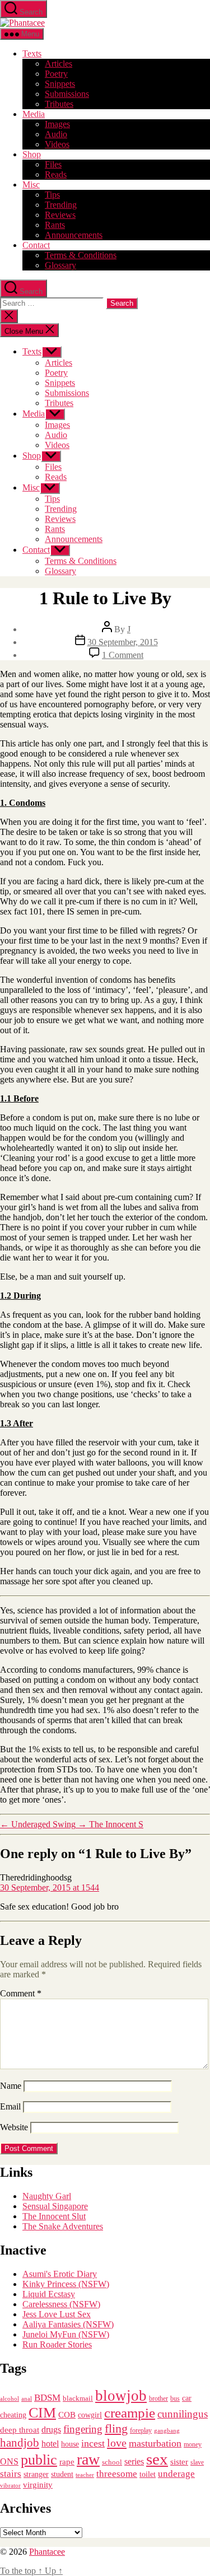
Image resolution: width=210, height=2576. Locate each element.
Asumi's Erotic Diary (60, 2274)
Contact (36, 245)
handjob (20, 2443)
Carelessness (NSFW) (61, 2304)
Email (10, 2106)
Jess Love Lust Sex (57, 2314)
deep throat (20, 2430)
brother (158, 2398)
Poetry (56, 74)
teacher (85, 2475)
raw (88, 2459)
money (193, 2444)
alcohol (10, 2398)
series (134, 2461)
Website (14, 2127)
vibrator (10, 2485)
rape (67, 2461)
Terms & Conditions (81, 255)
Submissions (67, 94)
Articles (59, 64)
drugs (51, 2430)
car (187, 2398)
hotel (50, 2444)
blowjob (121, 2396)
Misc (31, 185)
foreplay (141, 2430)
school (112, 2462)
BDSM (47, 2398)
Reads (56, 174)
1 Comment (123, 655)
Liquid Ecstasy (49, 2294)
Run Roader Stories (57, 2344)
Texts (32, 53)
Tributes (59, 104)
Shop (32, 154)
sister (179, 2462)
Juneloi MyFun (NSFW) (66, 2334)
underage (176, 2474)
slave (197, 2463)
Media (34, 114)
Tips (52, 195)
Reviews (60, 215)
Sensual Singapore (55, 2206)
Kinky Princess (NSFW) (66, 2284)
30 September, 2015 (123, 642)
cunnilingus (183, 2414)
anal (27, 2398)
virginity (38, 2485)
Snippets (60, 84)
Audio (56, 134)
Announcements (74, 235)
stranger (36, 2474)
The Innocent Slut (54, 2216)
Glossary (60, 265)
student (62, 2474)
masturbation (155, 2443)
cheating (13, 2415)
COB (67, 2415)
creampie (130, 2413)
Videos (57, 144)
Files (53, 164)
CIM (42, 2413)
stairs (11, 2474)
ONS (9, 2461)
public (39, 2460)
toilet (148, 2474)
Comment (21, 1993)
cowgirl (90, 2415)
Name (11, 2086)
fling (116, 2428)
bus (175, 2399)
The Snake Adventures (63, 2226)
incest (93, 2443)
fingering (83, 2429)
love (117, 2443)
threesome (117, 2474)
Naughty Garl (47, 2196)
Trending (61, 205)
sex (157, 2459)
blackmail (78, 2398)
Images (57, 124)
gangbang (167, 2430)
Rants (55, 225)
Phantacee (47, 2552)
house (70, 2444)
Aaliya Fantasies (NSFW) (68, 2324)
